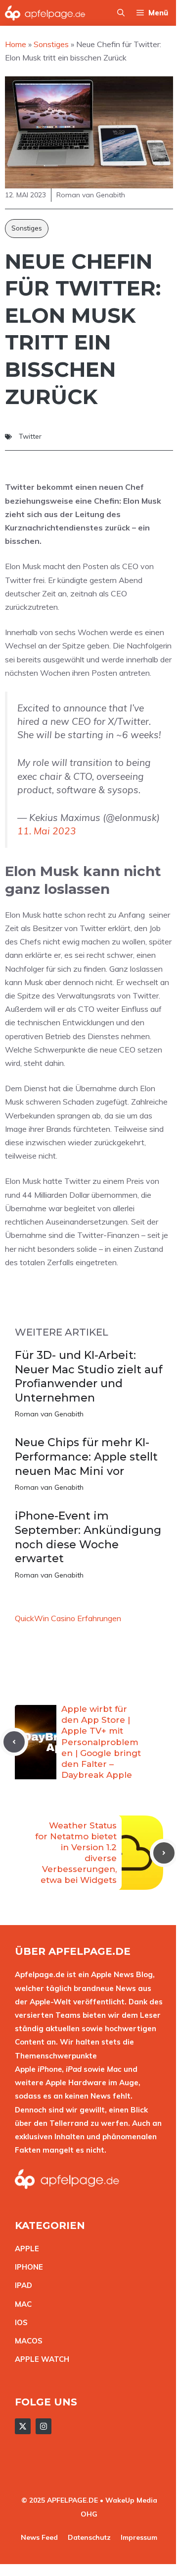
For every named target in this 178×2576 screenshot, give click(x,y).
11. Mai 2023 (47, 831)
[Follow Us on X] (23, 2426)
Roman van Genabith (49, 1414)
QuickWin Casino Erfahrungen (68, 1618)
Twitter (30, 436)
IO (19, 2322)
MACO (26, 2341)
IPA (21, 2285)
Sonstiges (27, 228)
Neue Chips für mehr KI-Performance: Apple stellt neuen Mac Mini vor (86, 1457)
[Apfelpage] (45, 13)
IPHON (27, 2267)
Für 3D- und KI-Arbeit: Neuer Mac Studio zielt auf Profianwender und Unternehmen (89, 1376)
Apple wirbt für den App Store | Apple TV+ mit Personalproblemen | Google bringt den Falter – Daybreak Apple (101, 1742)
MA (21, 2304)
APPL (25, 2249)
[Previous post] (14, 1742)
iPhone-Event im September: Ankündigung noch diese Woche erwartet (88, 1537)
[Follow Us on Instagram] (44, 2426)
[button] (121, 13)
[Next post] (164, 1853)
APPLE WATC (39, 2359)
